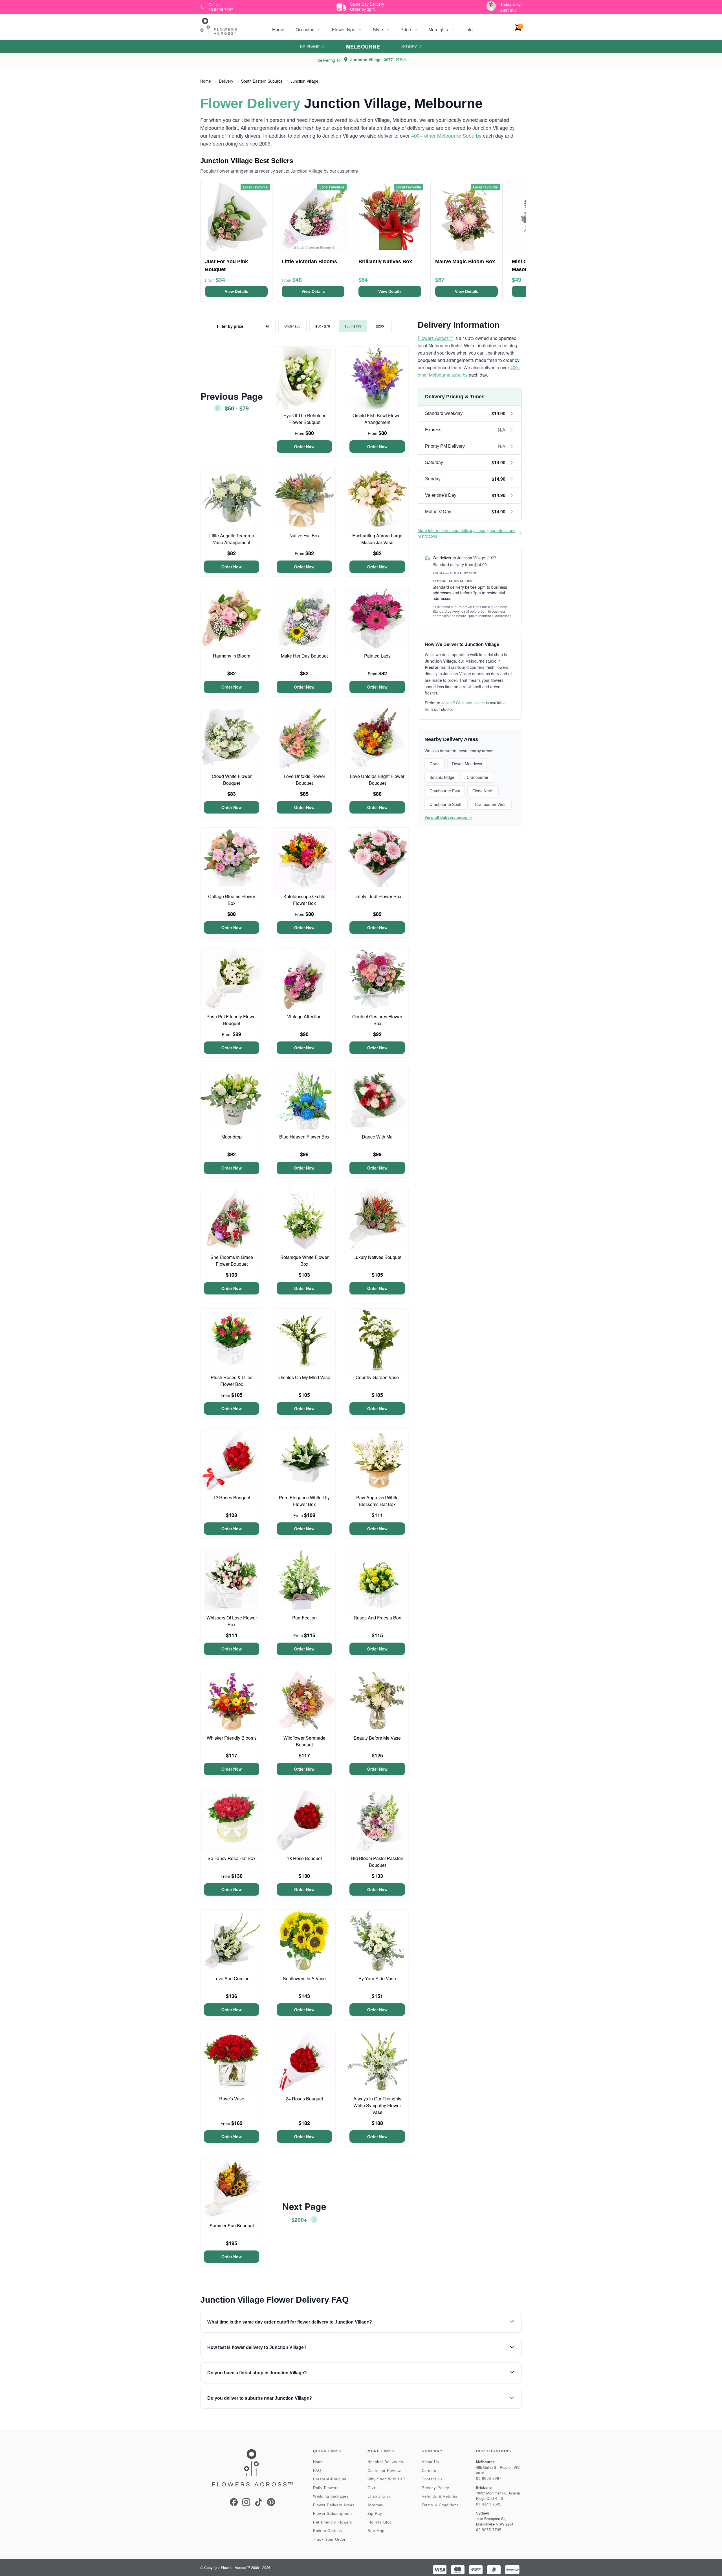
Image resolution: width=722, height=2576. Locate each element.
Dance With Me (377, 1137)
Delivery (226, 81)
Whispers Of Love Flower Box (232, 1621)
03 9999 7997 (489, 2479)
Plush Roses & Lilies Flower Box (232, 1381)
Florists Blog (380, 2522)
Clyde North (483, 791)
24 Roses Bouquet (304, 2099)
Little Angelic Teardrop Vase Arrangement (232, 539)
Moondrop (232, 1137)
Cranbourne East (445, 791)
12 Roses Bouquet (232, 1497)
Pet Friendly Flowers (333, 2522)
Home (278, 29)
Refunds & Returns (440, 2496)
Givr (371, 2488)
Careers (429, 2471)
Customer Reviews (385, 2471)
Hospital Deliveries (385, 2462)
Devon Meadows (467, 764)
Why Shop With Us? (386, 2479)
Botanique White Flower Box (304, 1260)
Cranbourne (477, 777)
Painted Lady (377, 656)
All (268, 326)
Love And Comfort (232, 1978)
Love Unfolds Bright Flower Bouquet (377, 780)
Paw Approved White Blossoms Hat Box (377, 1501)
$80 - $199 (353, 326)
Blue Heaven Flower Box (304, 1137)
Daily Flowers (326, 2488)
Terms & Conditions (440, 2505)
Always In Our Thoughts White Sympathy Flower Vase (377, 2105)
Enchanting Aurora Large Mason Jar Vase (377, 539)
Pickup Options (328, 2531)
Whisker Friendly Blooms (232, 1738)
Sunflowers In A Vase (304, 1978)
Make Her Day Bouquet (304, 656)
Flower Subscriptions (333, 2514)
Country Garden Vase (377, 1377)
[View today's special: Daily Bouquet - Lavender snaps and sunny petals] (491, 6)
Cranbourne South (446, 804)
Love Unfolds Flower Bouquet (304, 780)
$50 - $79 (323, 326)
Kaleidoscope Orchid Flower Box (304, 900)
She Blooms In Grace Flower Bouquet (232, 1260)
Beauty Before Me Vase (377, 1738)
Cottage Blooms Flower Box (232, 900)
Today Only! (511, 4)
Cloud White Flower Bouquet (232, 780)
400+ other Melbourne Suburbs (446, 135)
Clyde (435, 764)
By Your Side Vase (377, 1978)
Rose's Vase (232, 2099)
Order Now (304, 447)
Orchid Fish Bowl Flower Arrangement (377, 419)
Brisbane (310, 47)
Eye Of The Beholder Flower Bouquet (304, 419)
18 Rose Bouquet (304, 1858)
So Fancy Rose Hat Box (232, 1858)
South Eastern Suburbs (262, 81)
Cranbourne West (491, 804)
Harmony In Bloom (232, 656)
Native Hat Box (304, 536)
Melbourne (363, 47)
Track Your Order (329, 2539)
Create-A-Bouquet (330, 2479)
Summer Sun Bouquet (232, 2226)
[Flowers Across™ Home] (219, 26)
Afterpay (376, 2505)
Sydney (409, 47)
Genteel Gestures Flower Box (377, 1020)
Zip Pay (375, 2514)
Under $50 (292, 326)
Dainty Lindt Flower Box (377, 896)
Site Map (376, 2531)
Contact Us (432, 2479)
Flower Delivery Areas (334, 2505)
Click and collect (470, 703)
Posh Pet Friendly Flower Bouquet (232, 1020)
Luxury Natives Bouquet (377, 1257)
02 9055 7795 (489, 2530)
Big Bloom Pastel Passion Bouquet (377, 1862)
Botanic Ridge (442, 777)
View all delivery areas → (448, 817)
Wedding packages (331, 2496)
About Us (430, 2462)
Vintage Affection (304, 1016)
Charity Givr (379, 2496)
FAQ (317, 2471)
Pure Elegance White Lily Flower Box (304, 1501)
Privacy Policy (435, 2488)
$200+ (381, 326)
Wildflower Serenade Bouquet (304, 1741)
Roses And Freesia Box (377, 1618)
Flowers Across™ (435, 338)
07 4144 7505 (489, 2504)
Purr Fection (304, 1618)
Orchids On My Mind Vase (304, 1377)
